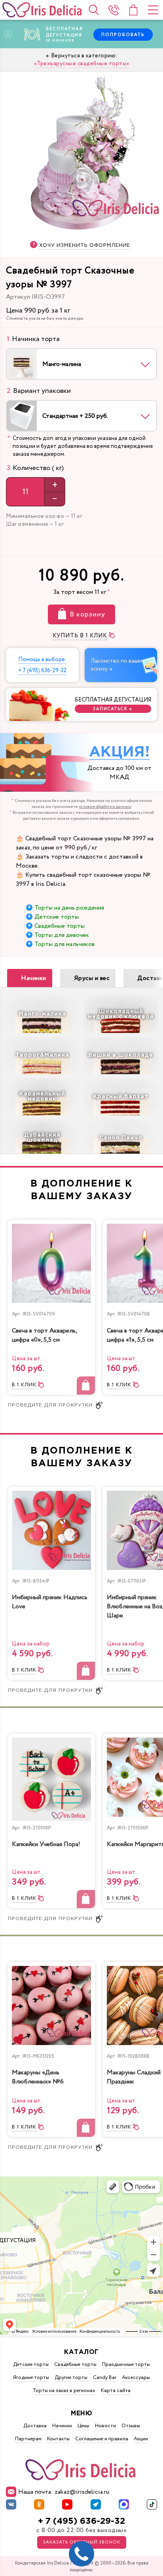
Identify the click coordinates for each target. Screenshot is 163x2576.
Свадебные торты (60, 926)
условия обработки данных (105, 807)
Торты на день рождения (69, 908)
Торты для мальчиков (64, 944)
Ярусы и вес (92, 978)
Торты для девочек (62, 935)
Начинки (34, 978)
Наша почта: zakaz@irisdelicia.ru (64, 2492)
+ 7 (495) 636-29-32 (81, 2521)
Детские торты (57, 917)
